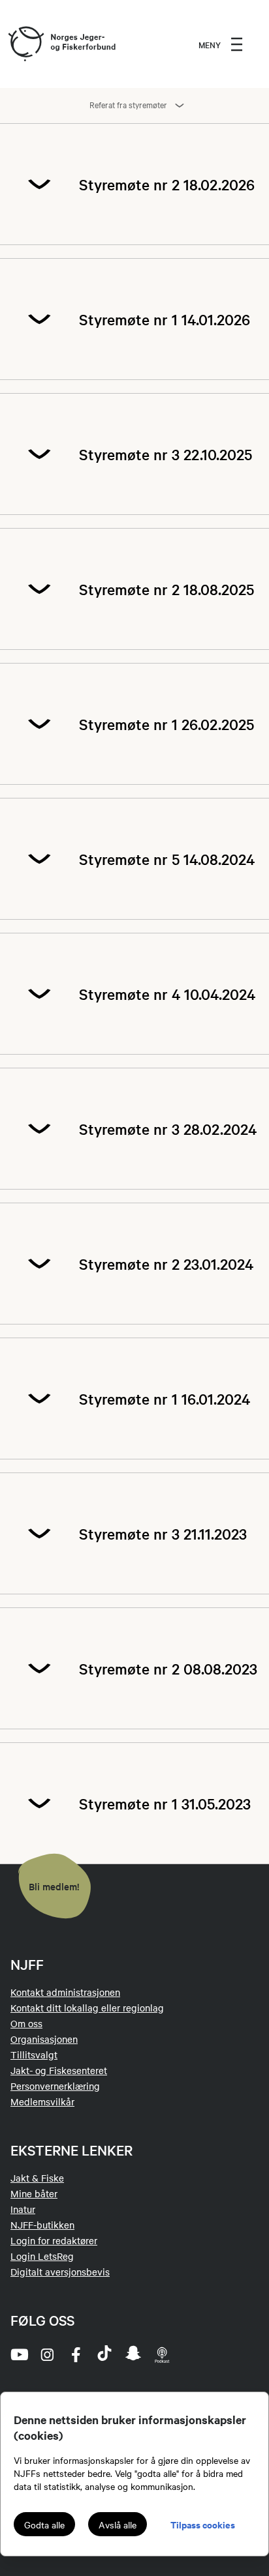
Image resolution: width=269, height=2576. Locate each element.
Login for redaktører (54, 2240)
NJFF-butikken (42, 2225)
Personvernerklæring (55, 2086)
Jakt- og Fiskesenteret (59, 2070)
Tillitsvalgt (34, 2055)
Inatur (23, 2209)
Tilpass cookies (203, 2524)
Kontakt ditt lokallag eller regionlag (87, 2008)
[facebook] (76, 2354)
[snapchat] (133, 2354)
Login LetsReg (42, 2256)
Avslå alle (118, 2525)
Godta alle (44, 2525)
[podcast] (162, 2354)
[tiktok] (104, 2354)
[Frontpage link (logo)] (25, 44)
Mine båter (34, 2193)
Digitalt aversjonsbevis (60, 2272)
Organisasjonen (44, 2039)
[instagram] (47, 2354)
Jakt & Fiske (37, 2178)
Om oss (26, 2023)
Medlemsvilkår (42, 2101)
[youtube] (18, 2354)
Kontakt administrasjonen (65, 1992)
